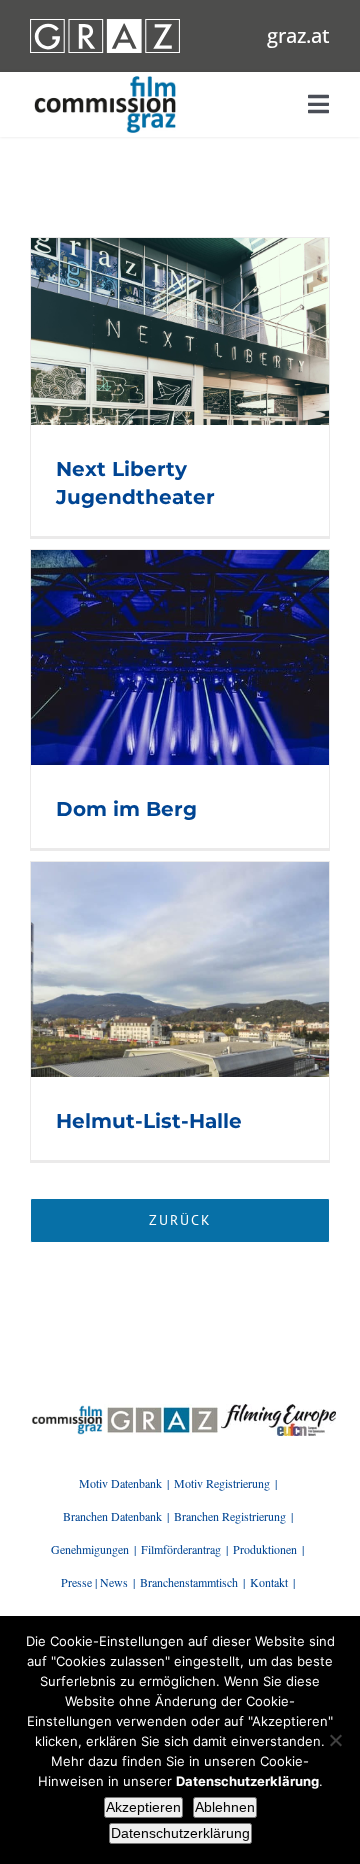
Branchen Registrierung (230, 1516)
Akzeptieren (143, 1807)
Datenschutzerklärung (180, 1833)
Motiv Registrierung (222, 1483)
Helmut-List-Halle (149, 1121)
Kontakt (269, 1582)
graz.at (298, 35)
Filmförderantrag (181, 1549)
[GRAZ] (162, 1411)
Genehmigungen (90, 1549)
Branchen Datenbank (112, 1516)
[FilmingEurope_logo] (67, 1411)
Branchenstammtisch (189, 1582)
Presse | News (94, 1582)
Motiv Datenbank (120, 1483)
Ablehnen (225, 1807)
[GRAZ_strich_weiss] (105, 26)
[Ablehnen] (335, 1740)
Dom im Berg (126, 809)
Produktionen (265, 1549)
